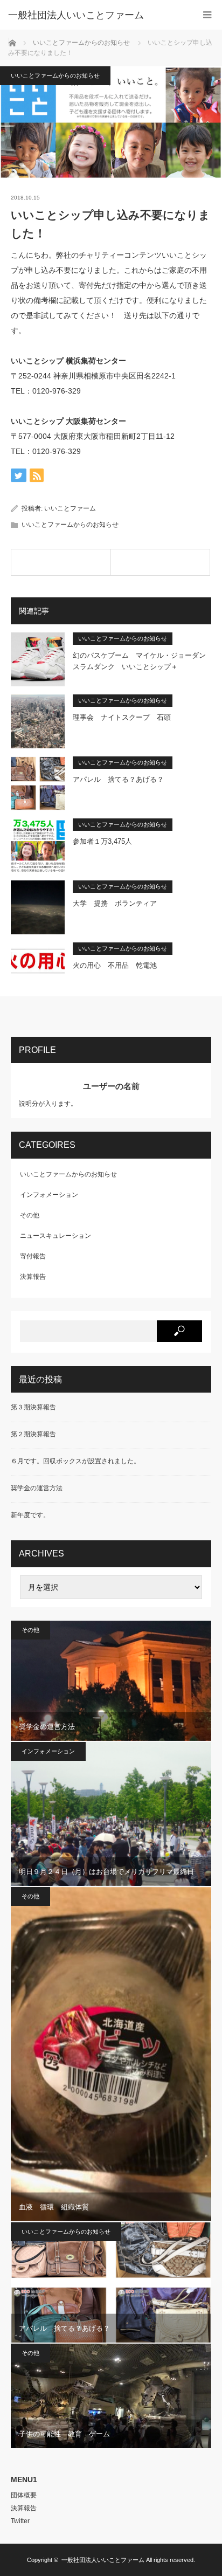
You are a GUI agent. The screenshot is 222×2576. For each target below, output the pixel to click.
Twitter (20, 2521)
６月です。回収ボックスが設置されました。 (75, 1461)
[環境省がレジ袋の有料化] (61, 562)
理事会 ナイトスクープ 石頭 (122, 717)
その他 (30, 1215)
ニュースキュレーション (55, 1236)
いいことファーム (70, 508)
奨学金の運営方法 (37, 1488)
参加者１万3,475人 (102, 841)
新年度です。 (30, 1515)
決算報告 (33, 1277)
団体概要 (24, 2495)
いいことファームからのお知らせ (55, 75)
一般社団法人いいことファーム (103, 2560)
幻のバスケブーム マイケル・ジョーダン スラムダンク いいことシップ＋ (142, 661)
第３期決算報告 (33, 1407)
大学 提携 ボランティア (115, 903)
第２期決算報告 (33, 1434)
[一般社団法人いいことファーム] (95, 15)
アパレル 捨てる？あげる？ (118, 779)
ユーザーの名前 (111, 1086)
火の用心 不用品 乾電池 (115, 965)
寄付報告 (33, 1256)
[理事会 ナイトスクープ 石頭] (161, 562)
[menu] (207, 15)
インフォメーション (49, 1195)
